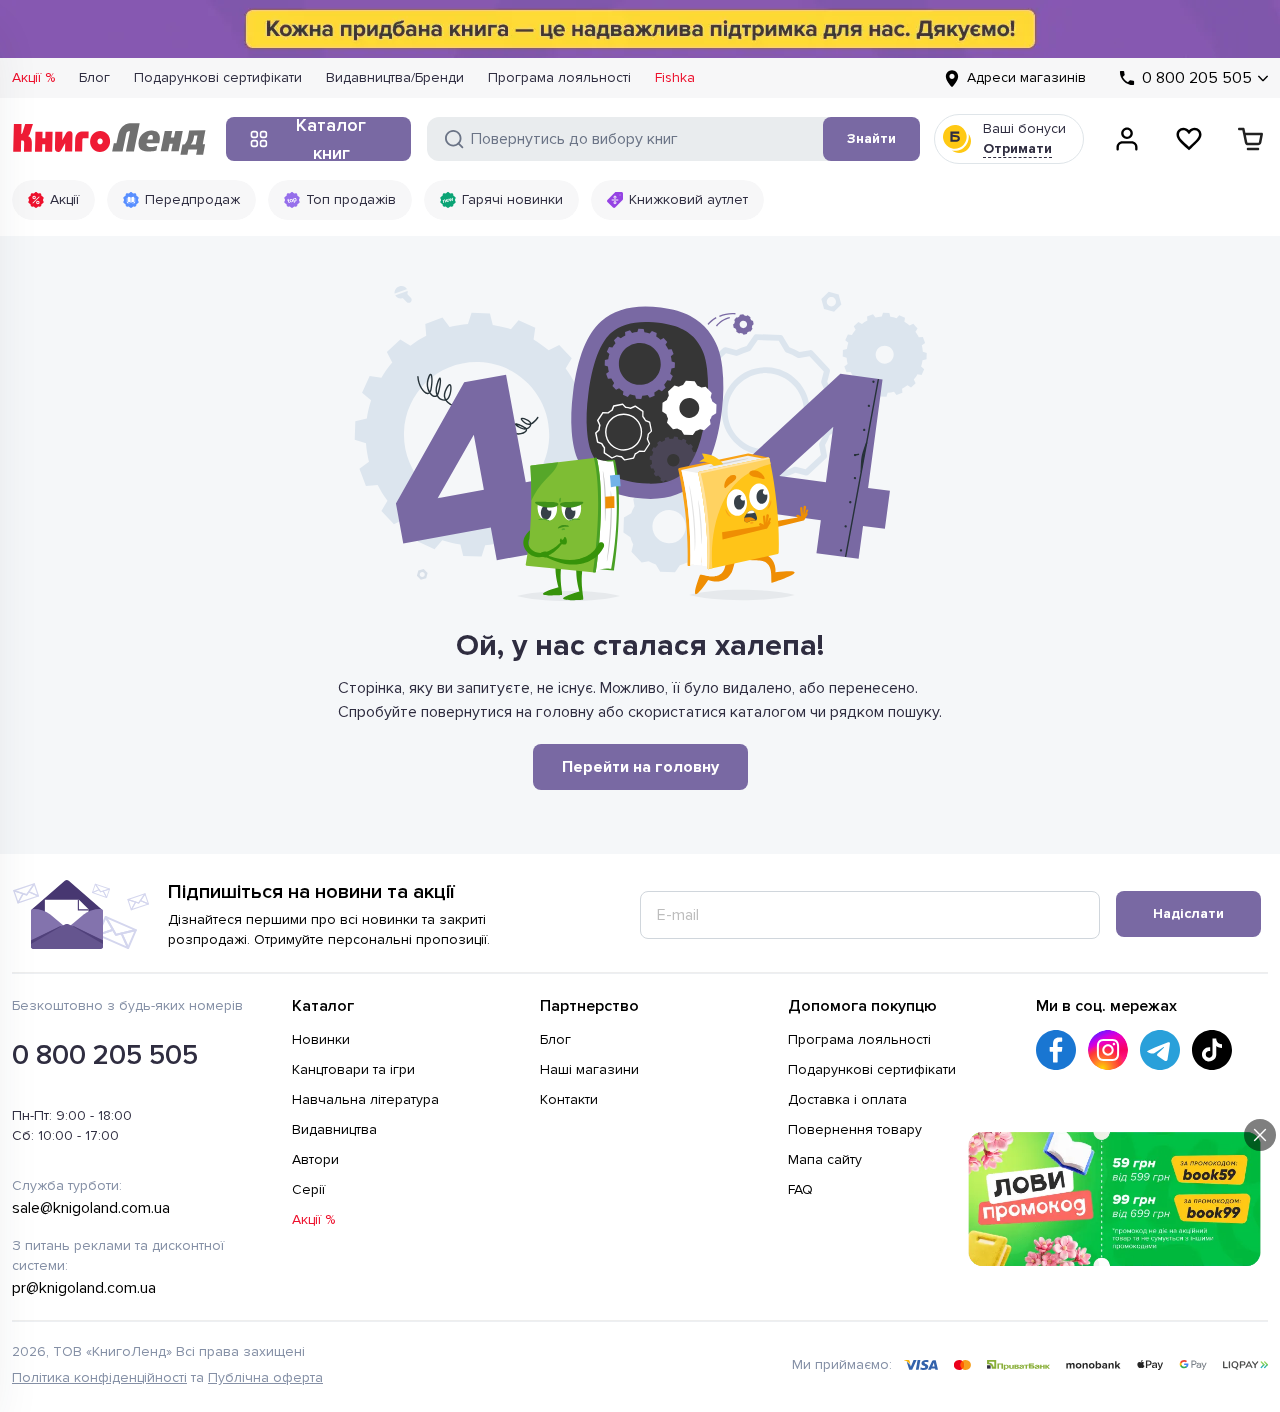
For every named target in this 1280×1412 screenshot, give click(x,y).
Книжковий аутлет (688, 199)
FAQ (800, 1189)
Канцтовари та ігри (353, 1069)
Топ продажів (351, 199)
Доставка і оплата (847, 1099)
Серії (308, 1189)
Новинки (321, 1039)
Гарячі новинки (512, 199)
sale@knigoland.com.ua (91, 1208)
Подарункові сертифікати (218, 77)
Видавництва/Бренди (395, 77)
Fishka (675, 77)
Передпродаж (192, 199)
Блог (94, 77)
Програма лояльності (559, 77)
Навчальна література (365, 1099)
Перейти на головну (640, 767)
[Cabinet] (1127, 139)
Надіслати (1188, 913)
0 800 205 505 (105, 1055)
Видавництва (334, 1129)
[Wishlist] (1189, 139)
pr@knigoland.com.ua (84, 1288)
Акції (64, 199)
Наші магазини (589, 1069)
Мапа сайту (825, 1159)
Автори (315, 1159)
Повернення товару (855, 1129)
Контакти (569, 1099)
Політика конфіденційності (99, 1377)
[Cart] (1251, 139)
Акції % (33, 77)
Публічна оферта (265, 1377)
